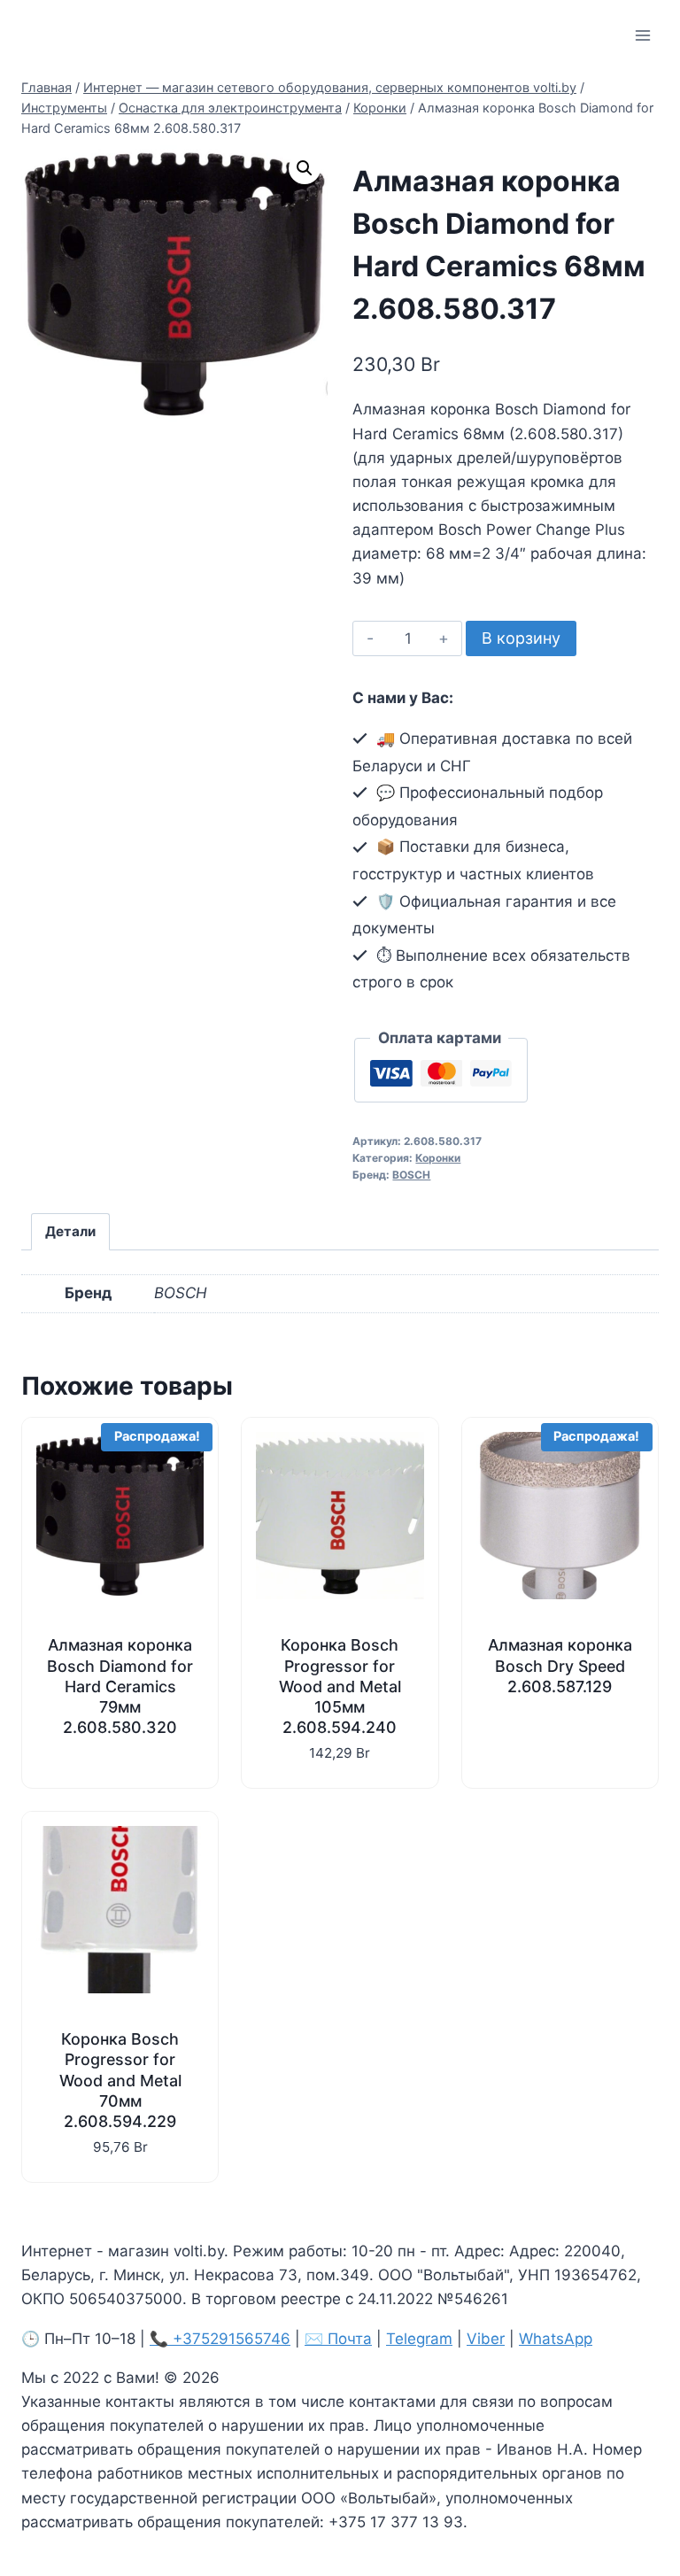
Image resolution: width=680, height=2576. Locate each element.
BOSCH (411, 1175)
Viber (486, 2339)
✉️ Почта (338, 2339)
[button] (305, 168)
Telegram (419, 2339)
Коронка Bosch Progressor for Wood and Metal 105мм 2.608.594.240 (340, 1686)
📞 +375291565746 (220, 2339)
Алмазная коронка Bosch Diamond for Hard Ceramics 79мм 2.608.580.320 (120, 1686)
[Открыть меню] (642, 35)
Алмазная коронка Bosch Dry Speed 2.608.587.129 (560, 1665)
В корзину (521, 638)
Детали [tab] (70, 1231)
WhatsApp (556, 2339)
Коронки (438, 1158)
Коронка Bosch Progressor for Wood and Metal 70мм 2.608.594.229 (120, 2080)
